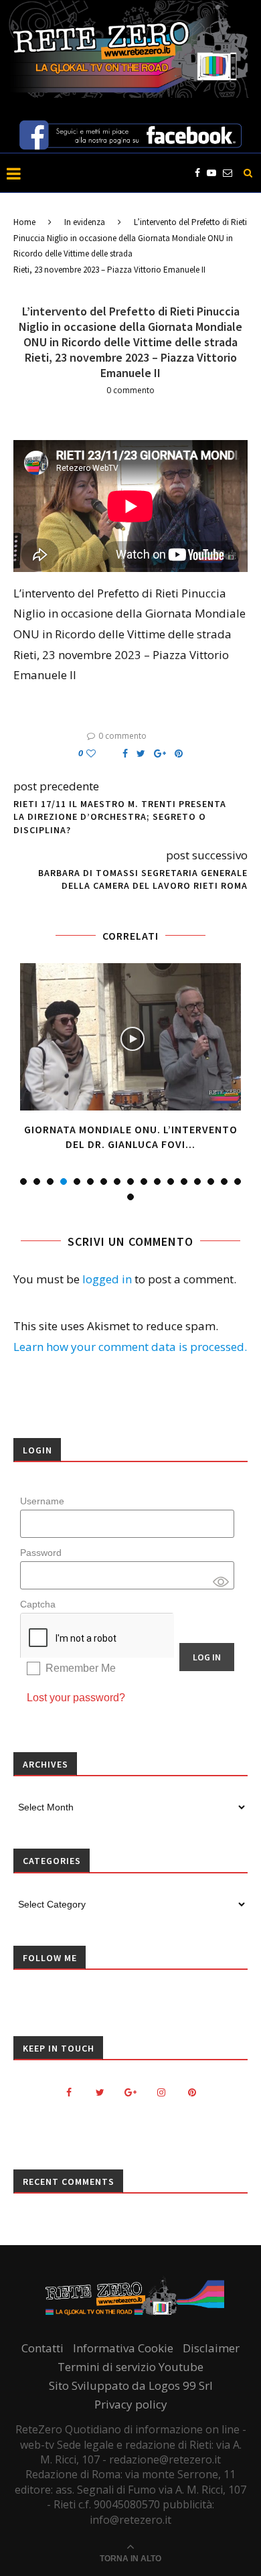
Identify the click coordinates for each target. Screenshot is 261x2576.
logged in (107, 1279)
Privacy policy (131, 2404)
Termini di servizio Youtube (130, 2367)
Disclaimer (211, 2348)
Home (24, 222)
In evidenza (85, 222)
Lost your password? (76, 1698)
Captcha (38, 1604)
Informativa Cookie (123, 2348)
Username (42, 1501)
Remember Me (81, 1668)
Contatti (42, 2348)
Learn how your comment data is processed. (130, 1347)
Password (41, 1553)
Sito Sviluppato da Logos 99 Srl (131, 2385)
